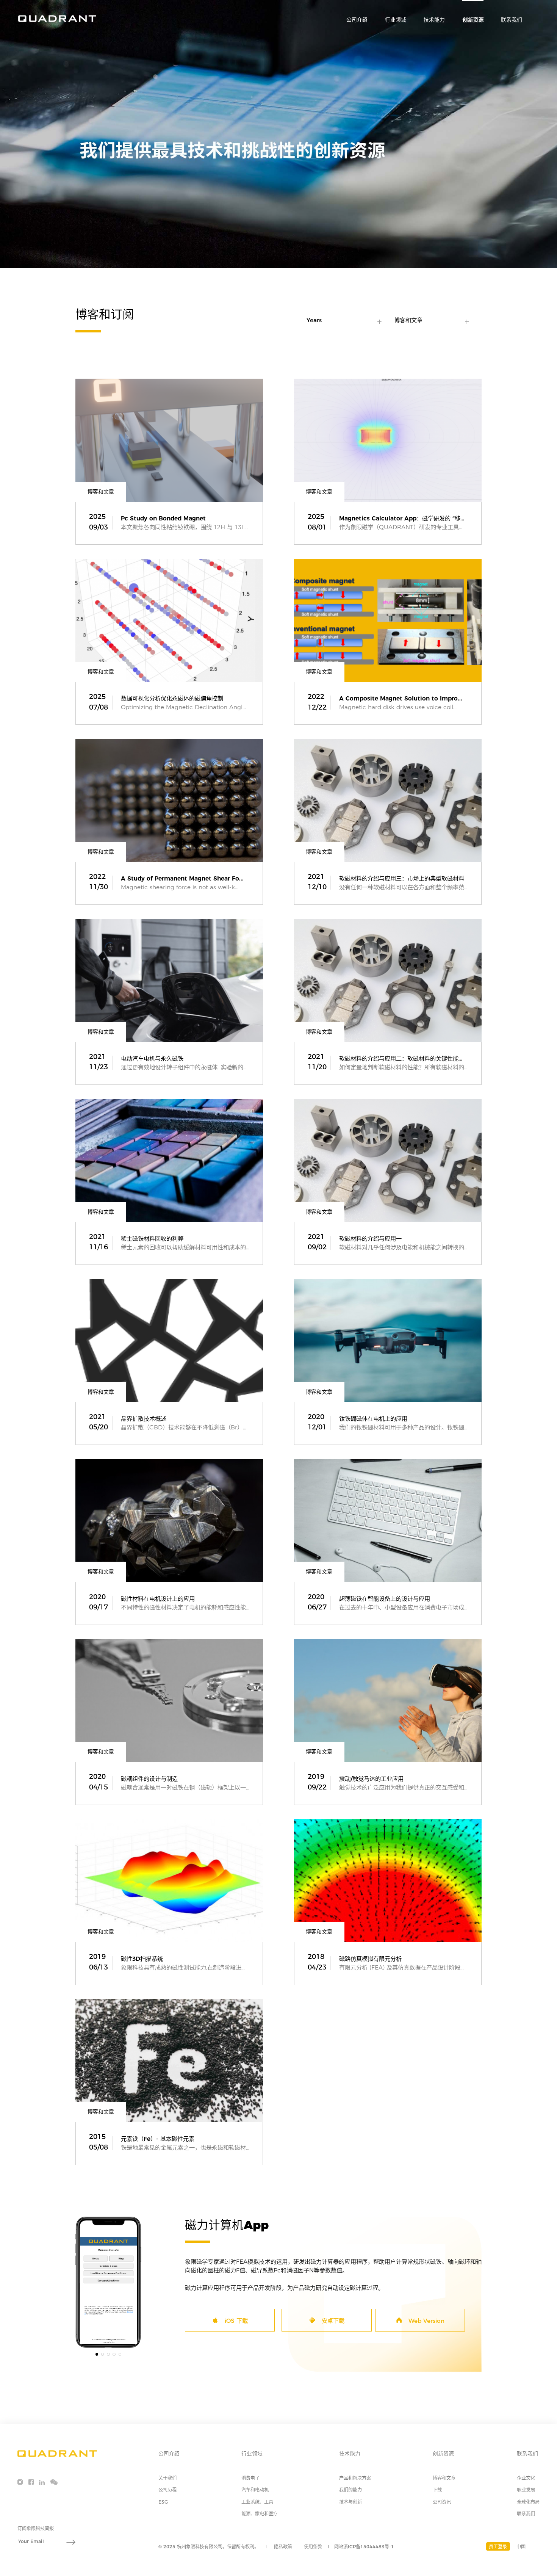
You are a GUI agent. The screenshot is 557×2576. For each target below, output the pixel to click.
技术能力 (434, 20)
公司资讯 (442, 2502)
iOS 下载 (236, 2321)
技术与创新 (350, 2502)
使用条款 (313, 2547)
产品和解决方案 (355, 2478)
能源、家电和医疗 (260, 2514)
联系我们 (512, 20)
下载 (437, 2490)
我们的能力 (350, 2490)
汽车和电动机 (255, 2490)
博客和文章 (444, 2478)
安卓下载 (333, 2321)
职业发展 (526, 2490)
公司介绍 (357, 20)
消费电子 (250, 2478)
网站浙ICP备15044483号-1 (364, 2547)
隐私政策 (283, 2547)
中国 (521, 2547)
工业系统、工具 (257, 2502)
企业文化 (526, 2478)
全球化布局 (528, 2502)
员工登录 (498, 2547)
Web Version (426, 2321)
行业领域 (396, 20)
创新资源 (473, 20)
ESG (163, 2502)
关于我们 (167, 2478)
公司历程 (167, 2490)
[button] (97, 2354)
